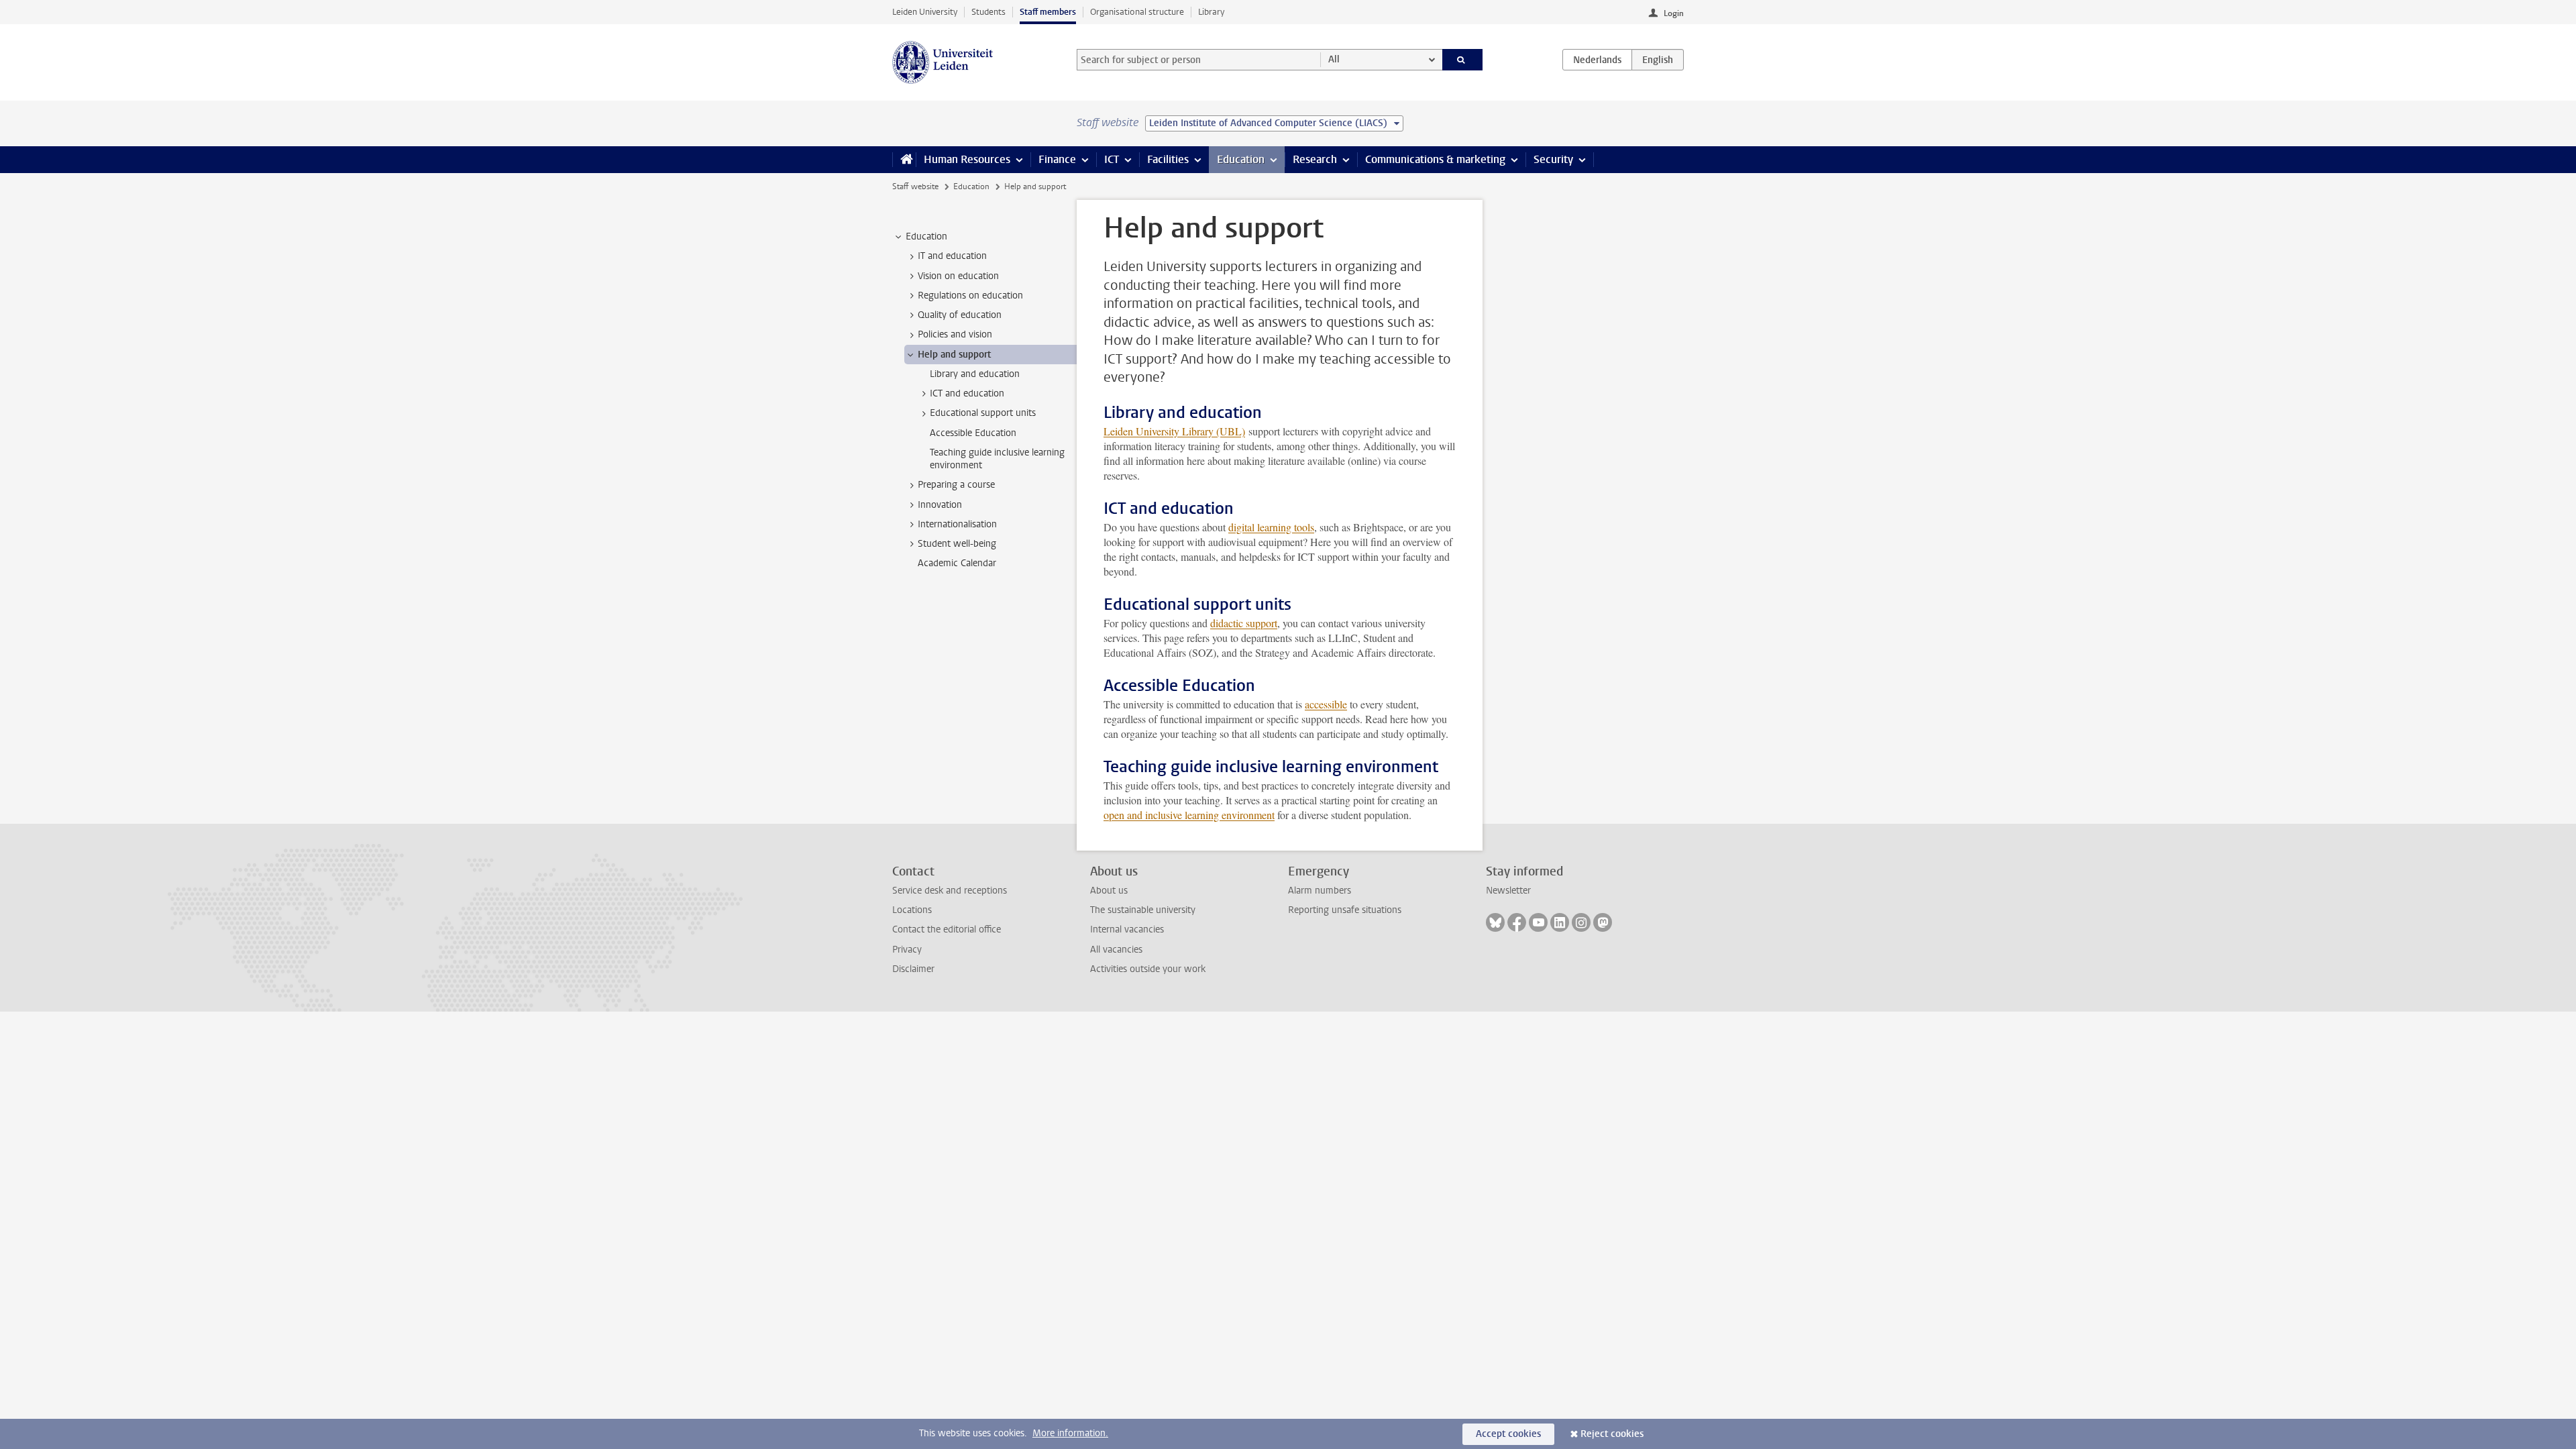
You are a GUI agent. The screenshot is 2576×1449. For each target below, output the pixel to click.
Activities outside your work (1148, 969)
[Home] (904, 160)
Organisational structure (1137, 12)
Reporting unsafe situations (1345, 910)
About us (1109, 891)
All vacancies (1116, 950)
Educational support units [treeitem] (983, 413)
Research (1315, 159)
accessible (1326, 704)
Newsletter (1508, 891)
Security (1553, 159)
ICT (1112, 159)
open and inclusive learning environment (1189, 815)
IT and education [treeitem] (952, 256)
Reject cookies (1612, 1434)
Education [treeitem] (926, 236)
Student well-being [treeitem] (957, 544)
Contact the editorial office (947, 929)
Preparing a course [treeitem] (956, 485)
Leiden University (925, 12)
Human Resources (967, 159)
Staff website (915, 186)
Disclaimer (913, 969)
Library (1211, 12)
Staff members (1048, 12)
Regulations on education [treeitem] (970, 296)
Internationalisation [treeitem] (957, 524)
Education (1241, 159)
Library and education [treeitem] (975, 374)
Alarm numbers (1320, 891)
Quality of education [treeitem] (960, 315)
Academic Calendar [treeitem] (957, 563)
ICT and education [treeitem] (967, 393)
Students (988, 12)
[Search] (1463, 60)
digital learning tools (1271, 527)
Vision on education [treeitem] (958, 276)
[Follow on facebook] (1517, 922)
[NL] (1597, 60)
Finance (1057, 159)
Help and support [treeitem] (954, 355)
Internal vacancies (1127, 929)
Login (1674, 13)
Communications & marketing (1435, 159)
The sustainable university (1143, 910)
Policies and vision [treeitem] (955, 334)
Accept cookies (1508, 1434)
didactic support (1244, 623)
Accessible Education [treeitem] (973, 433)
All (1334, 59)
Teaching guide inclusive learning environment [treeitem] (997, 459)
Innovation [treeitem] (940, 505)
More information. (1070, 1433)
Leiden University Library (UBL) (1174, 431)
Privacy (907, 950)
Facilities (1168, 159)
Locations (912, 910)
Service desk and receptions (950, 891)
